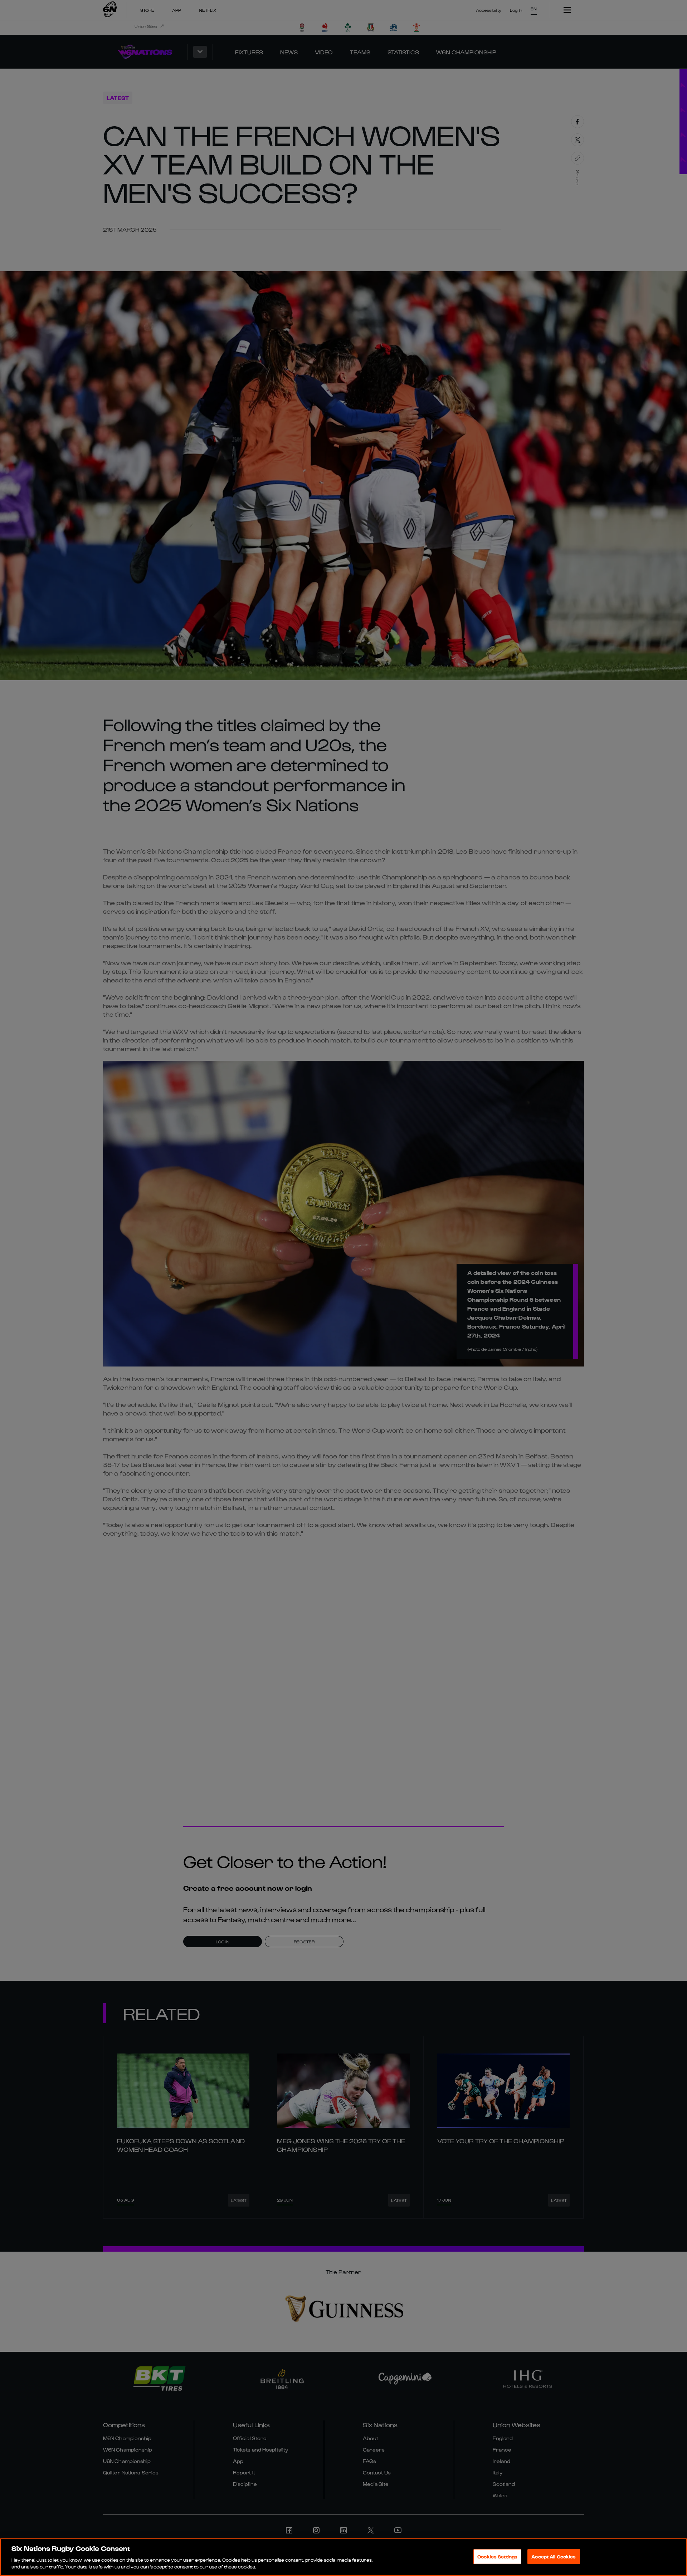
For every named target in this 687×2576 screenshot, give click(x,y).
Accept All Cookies (554, 2557)
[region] (343, 2557)
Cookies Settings (497, 2557)
